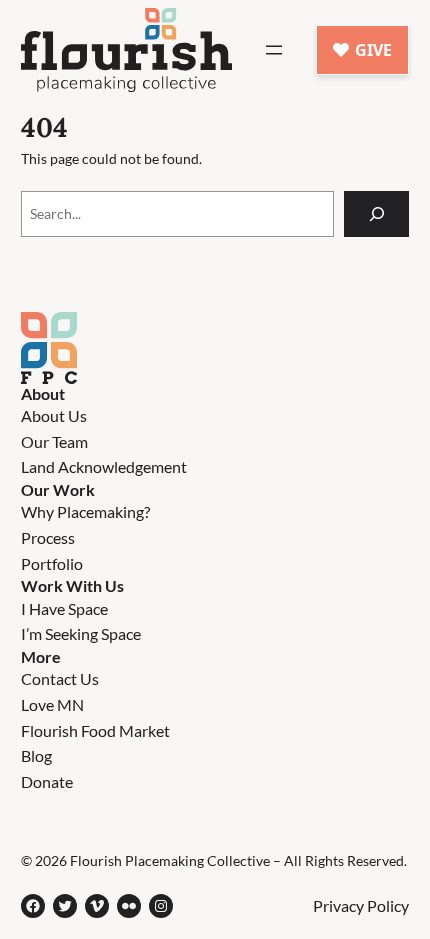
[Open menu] (274, 50)
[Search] (376, 214)
